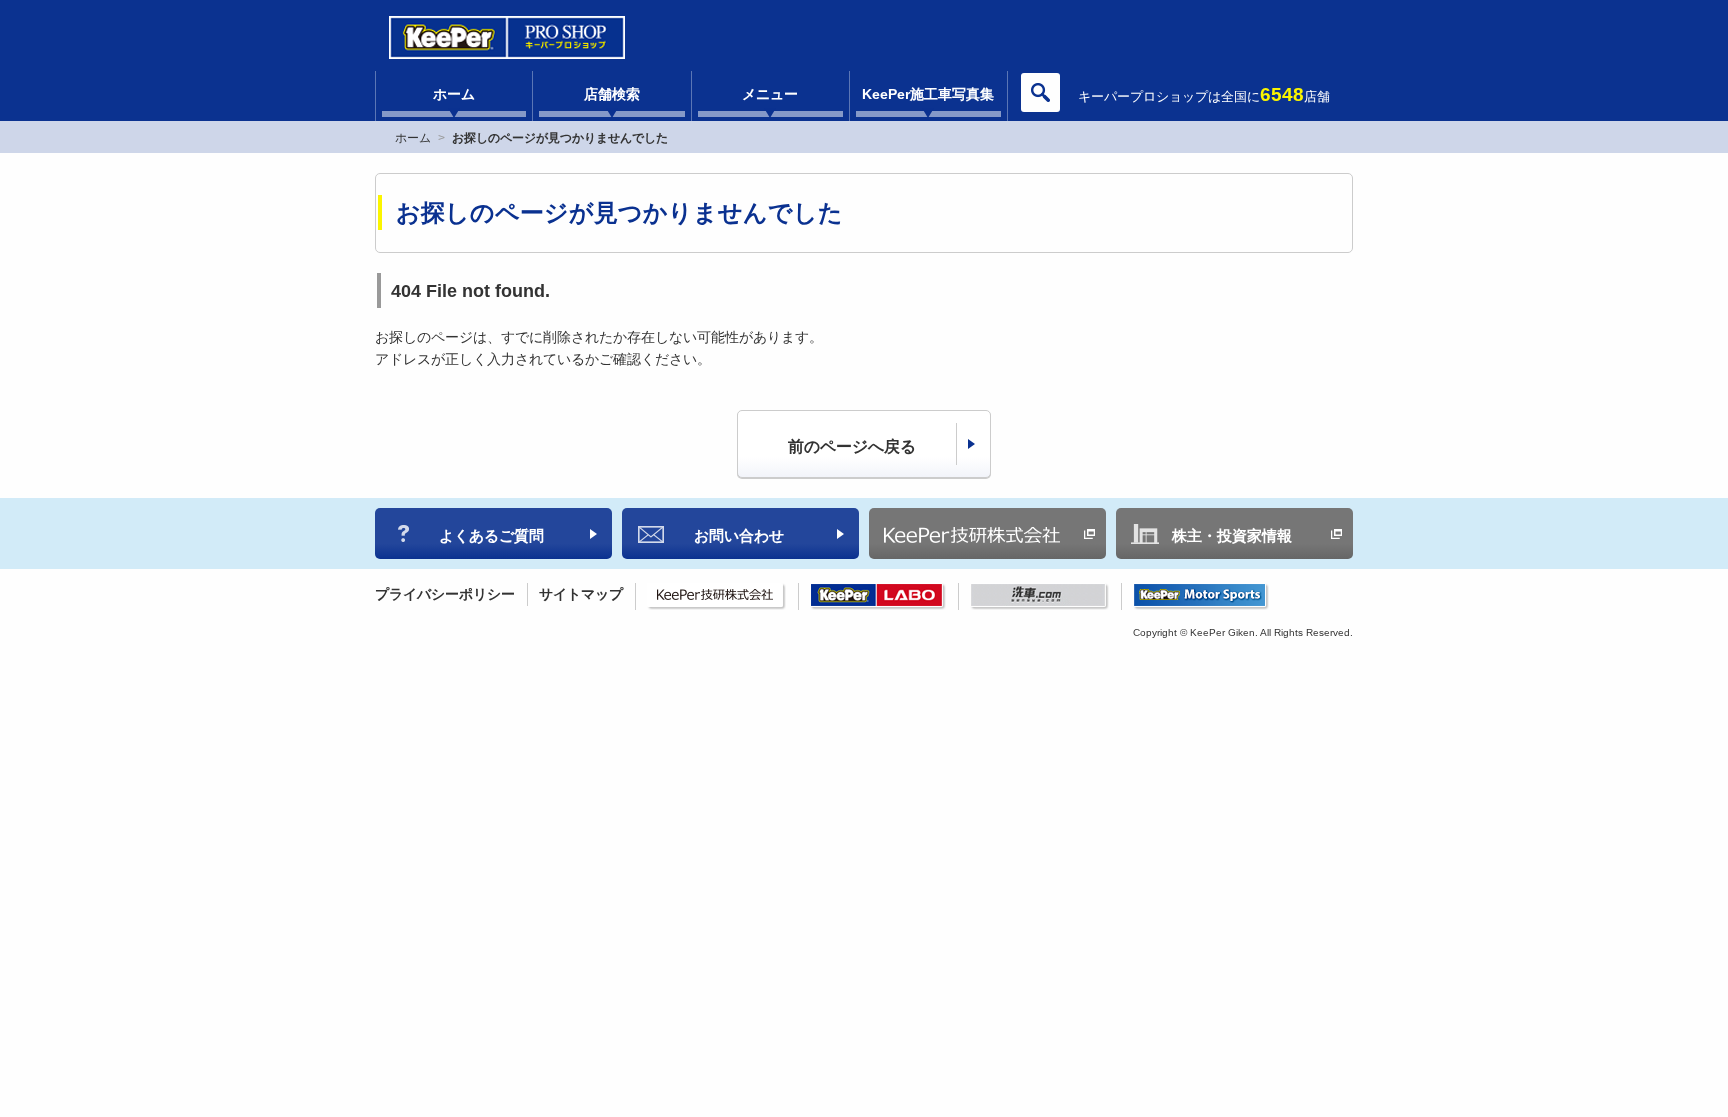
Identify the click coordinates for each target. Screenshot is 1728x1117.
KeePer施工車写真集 (928, 94)
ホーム (454, 94)
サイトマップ (581, 594)
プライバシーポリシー (445, 594)
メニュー (770, 94)
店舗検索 (612, 94)
